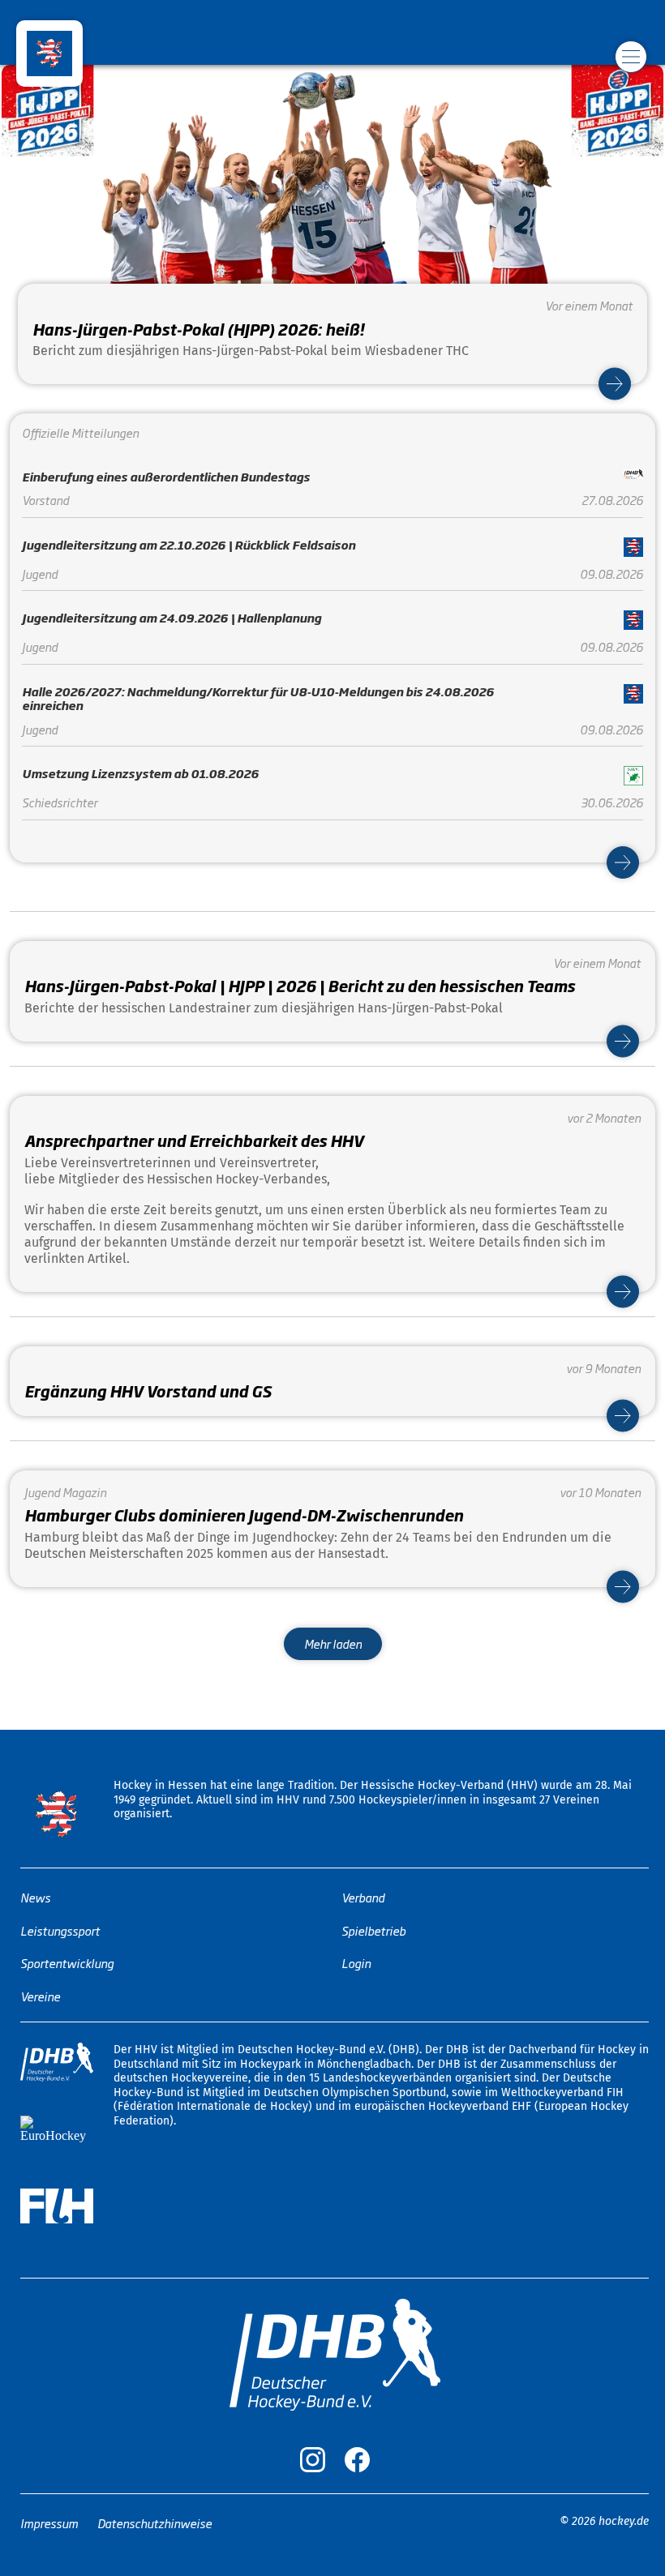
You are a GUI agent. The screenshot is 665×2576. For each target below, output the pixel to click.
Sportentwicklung (67, 1963)
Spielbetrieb (373, 1930)
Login (356, 1963)
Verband (363, 1897)
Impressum (49, 2522)
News (35, 1897)
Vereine (40, 1995)
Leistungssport (60, 1930)
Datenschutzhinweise (154, 2522)
